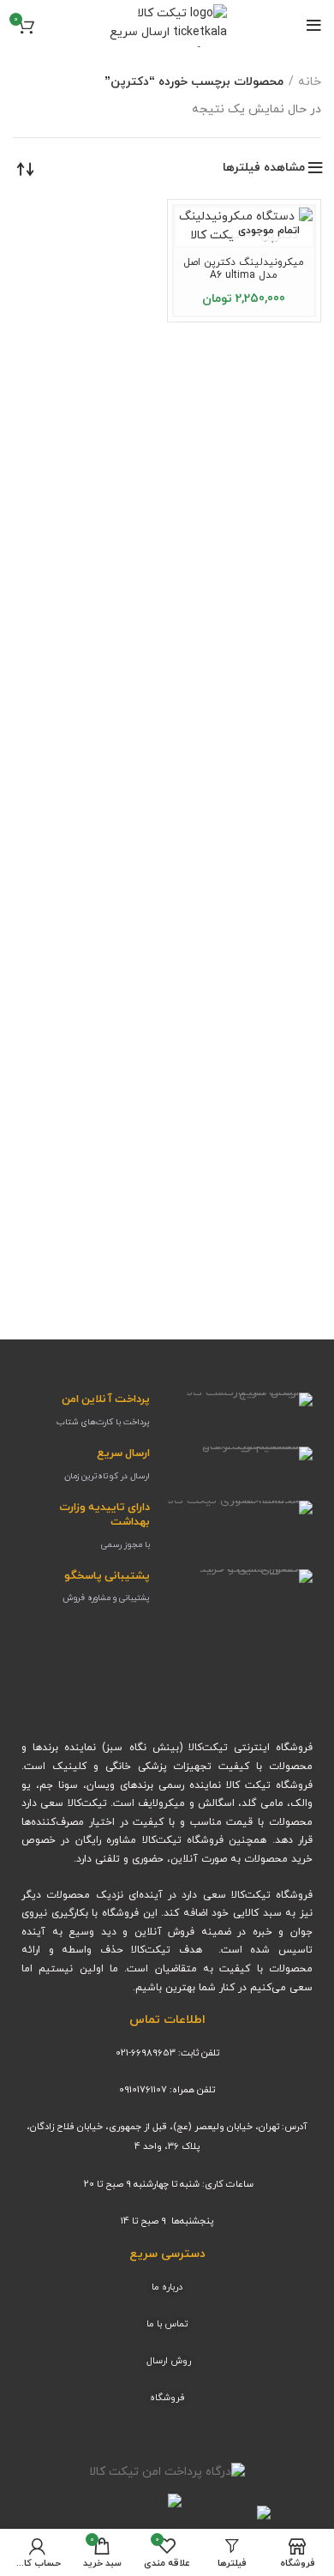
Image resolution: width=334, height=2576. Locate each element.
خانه (310, 82)
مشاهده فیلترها (264, 168)
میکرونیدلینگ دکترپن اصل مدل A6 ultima (244, 269)
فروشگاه (167, 2398)
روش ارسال (169, 2361)
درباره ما (167, 2287)
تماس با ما (167, 2324)
